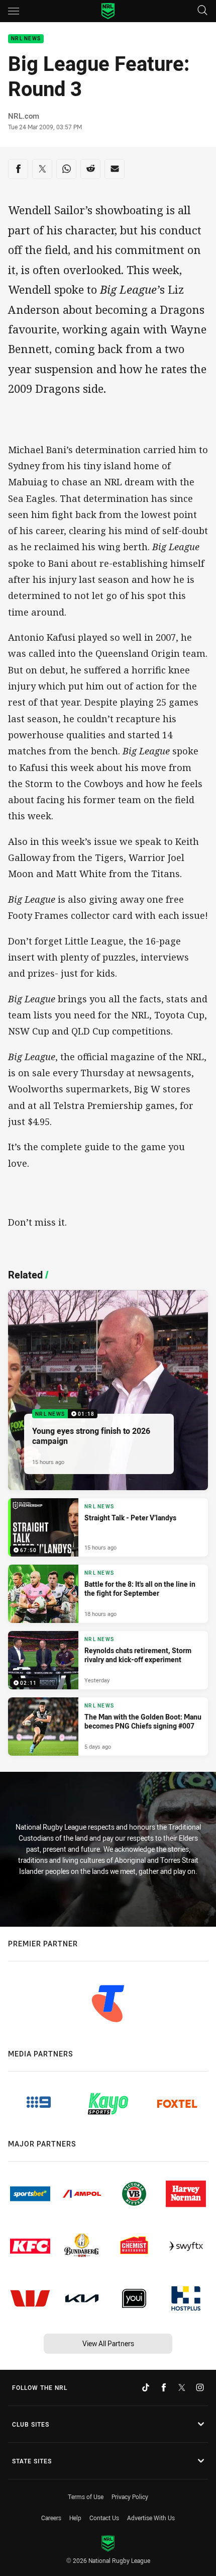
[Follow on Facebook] (164, 2387)
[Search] (202, 11)
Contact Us (104, 2518)
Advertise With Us (151, 2518)
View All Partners (108, 2343)
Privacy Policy (130, 2497)
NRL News (26, 39)
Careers (51, 2518)
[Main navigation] (14, 11)
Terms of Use (86, 2497)
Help (75, 2518)
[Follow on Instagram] (200, 2387)
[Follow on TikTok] (146, 2387)
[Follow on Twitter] (182, 2387)
